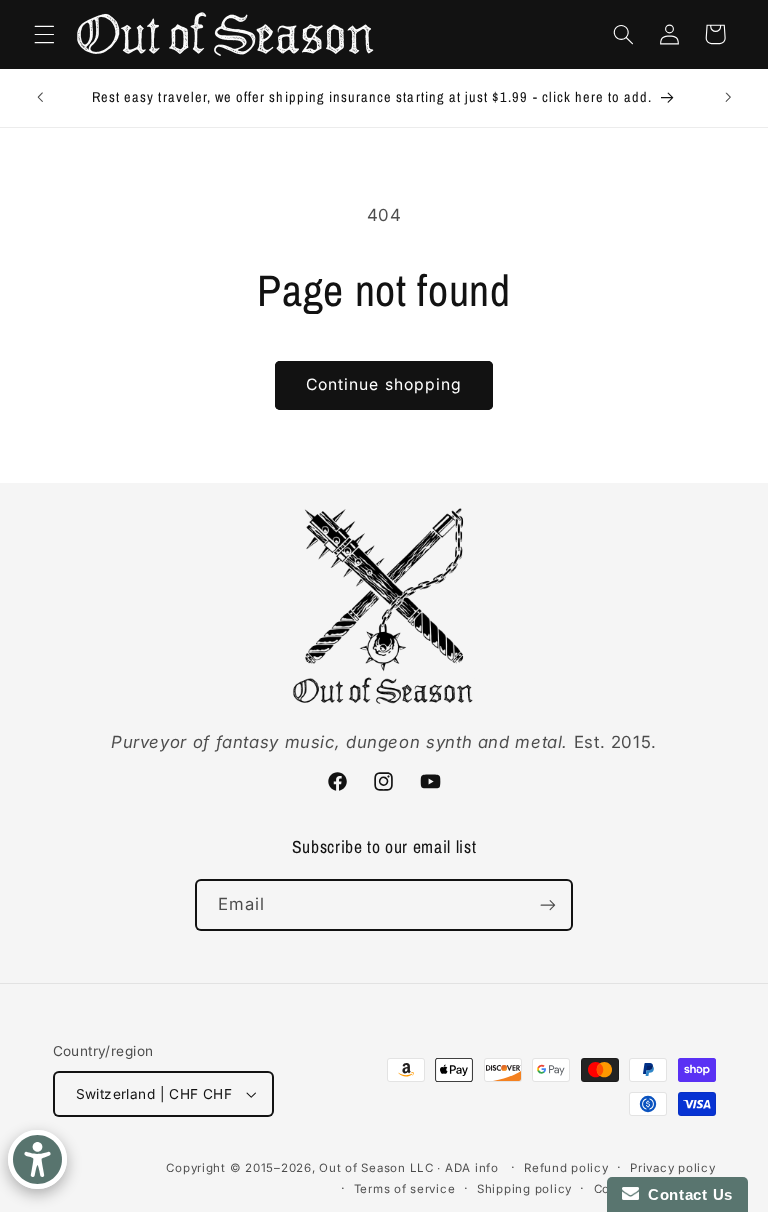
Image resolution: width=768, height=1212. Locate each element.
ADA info (472, 1168)
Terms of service (405, 1189)
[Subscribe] (548, 904)
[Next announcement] (728, 98)
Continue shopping (384, 384)
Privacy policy (672, 1168)
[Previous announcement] (40, 98)
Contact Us (686, 1194)
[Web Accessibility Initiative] (37, 1159)
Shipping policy (524, 1189)
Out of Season (362, 1168)
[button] (44, 34)
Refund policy (566, 1168)
